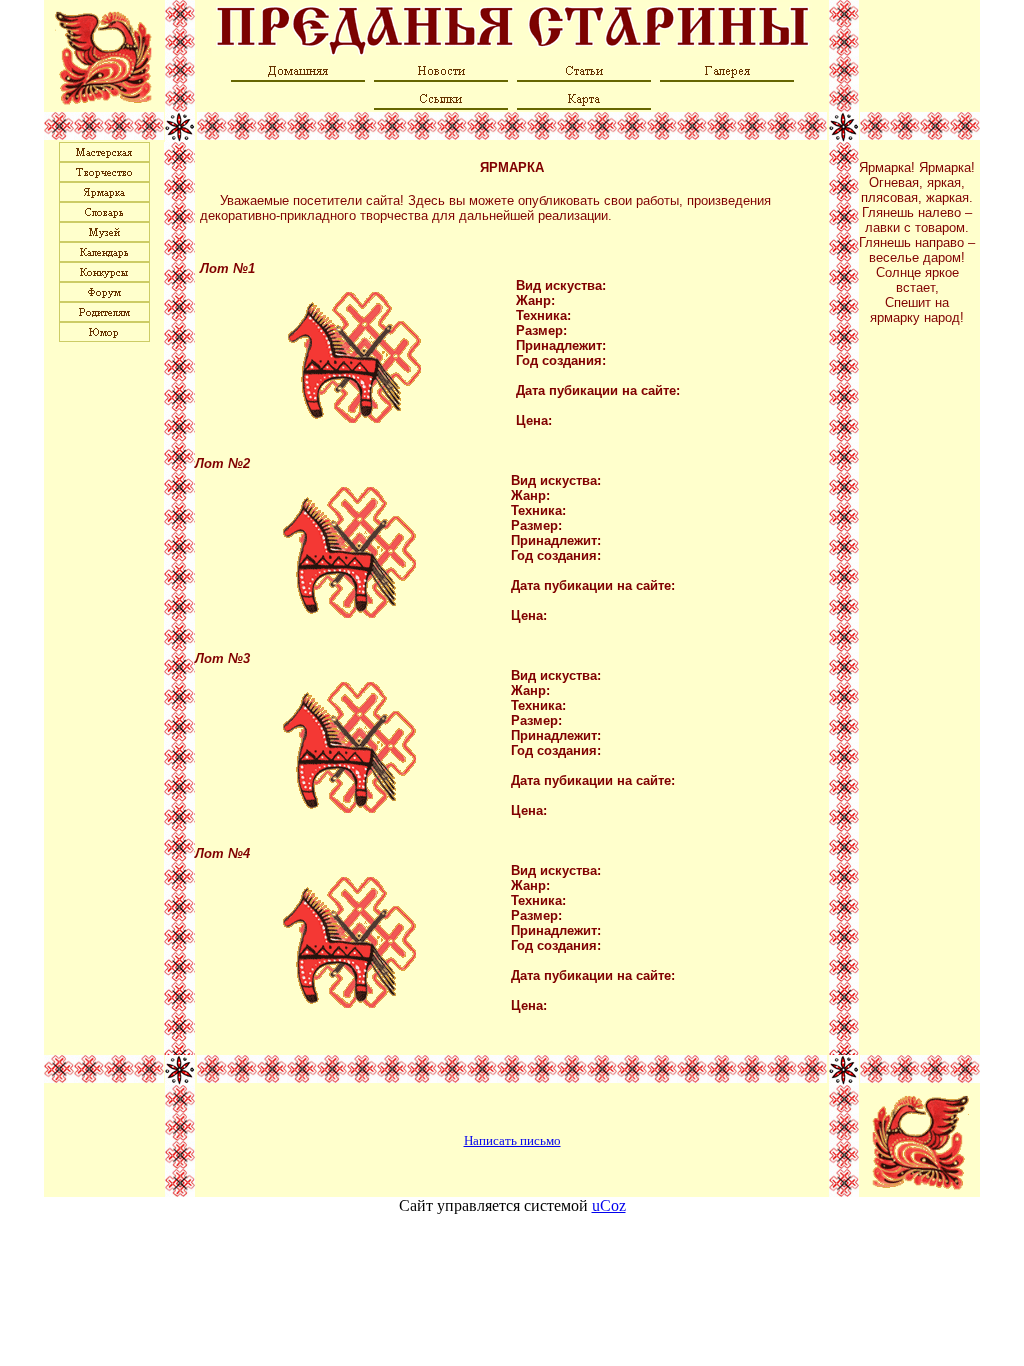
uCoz (609, 1205)
